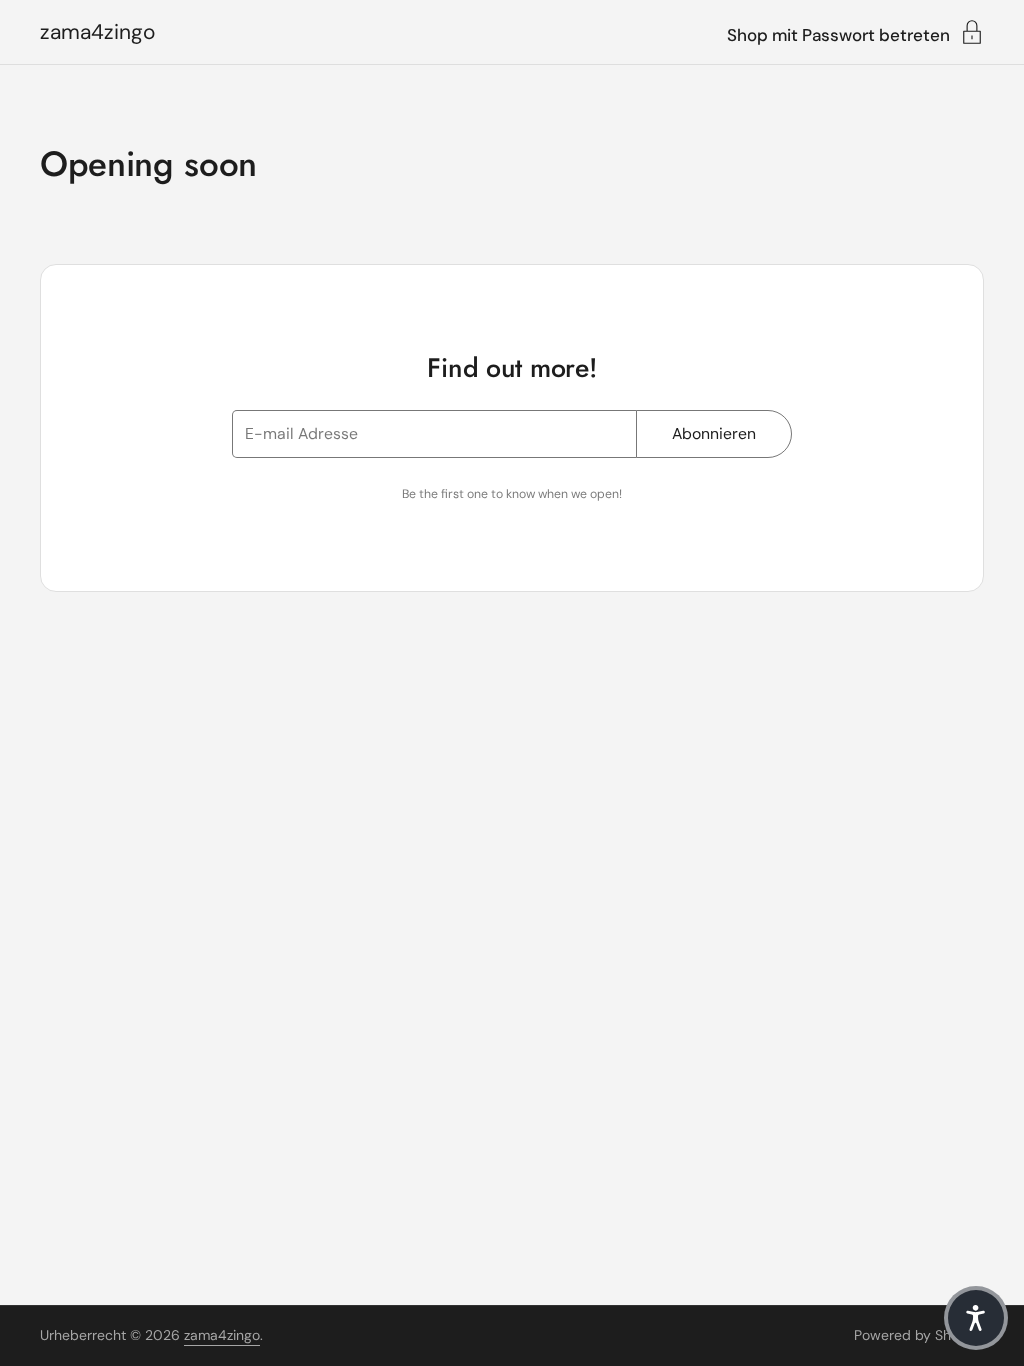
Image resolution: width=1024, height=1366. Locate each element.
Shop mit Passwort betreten (838, 34)
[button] (976, 1318)
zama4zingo (97, 32)
